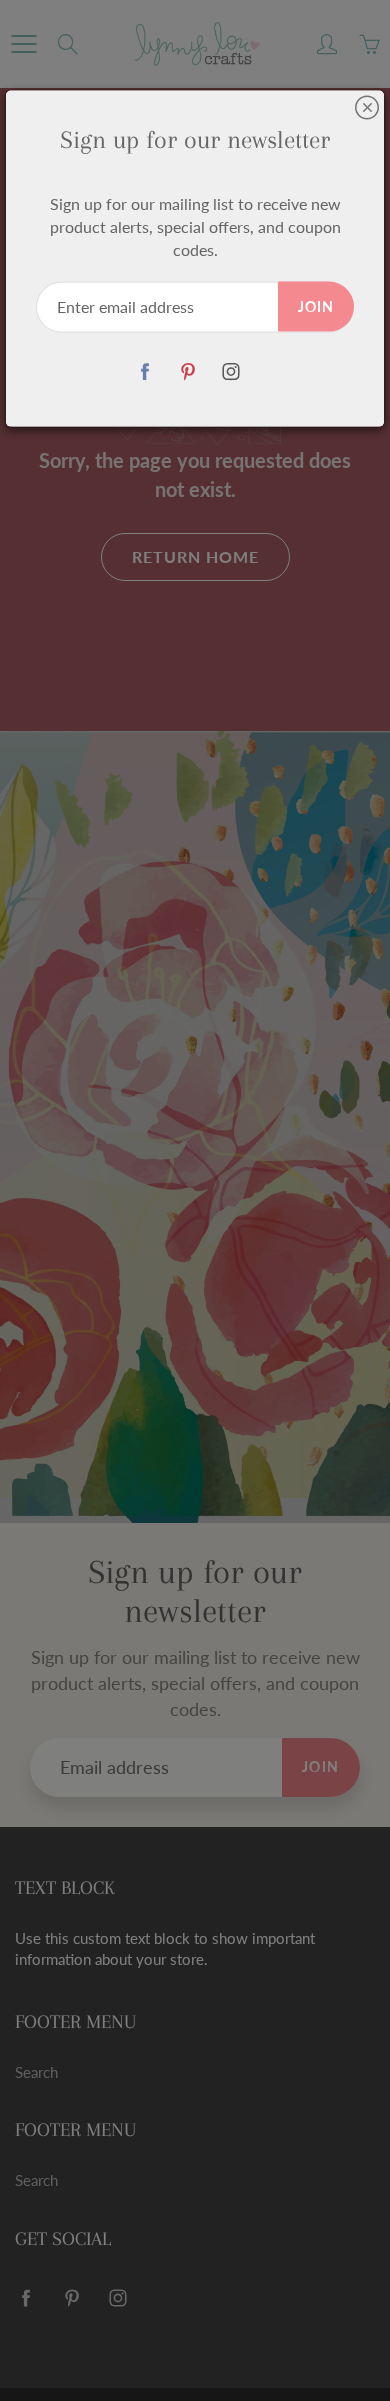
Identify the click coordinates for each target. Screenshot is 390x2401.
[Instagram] (231, 371)
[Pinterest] (188, 371)
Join (316, 305)
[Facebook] (145, 371)
